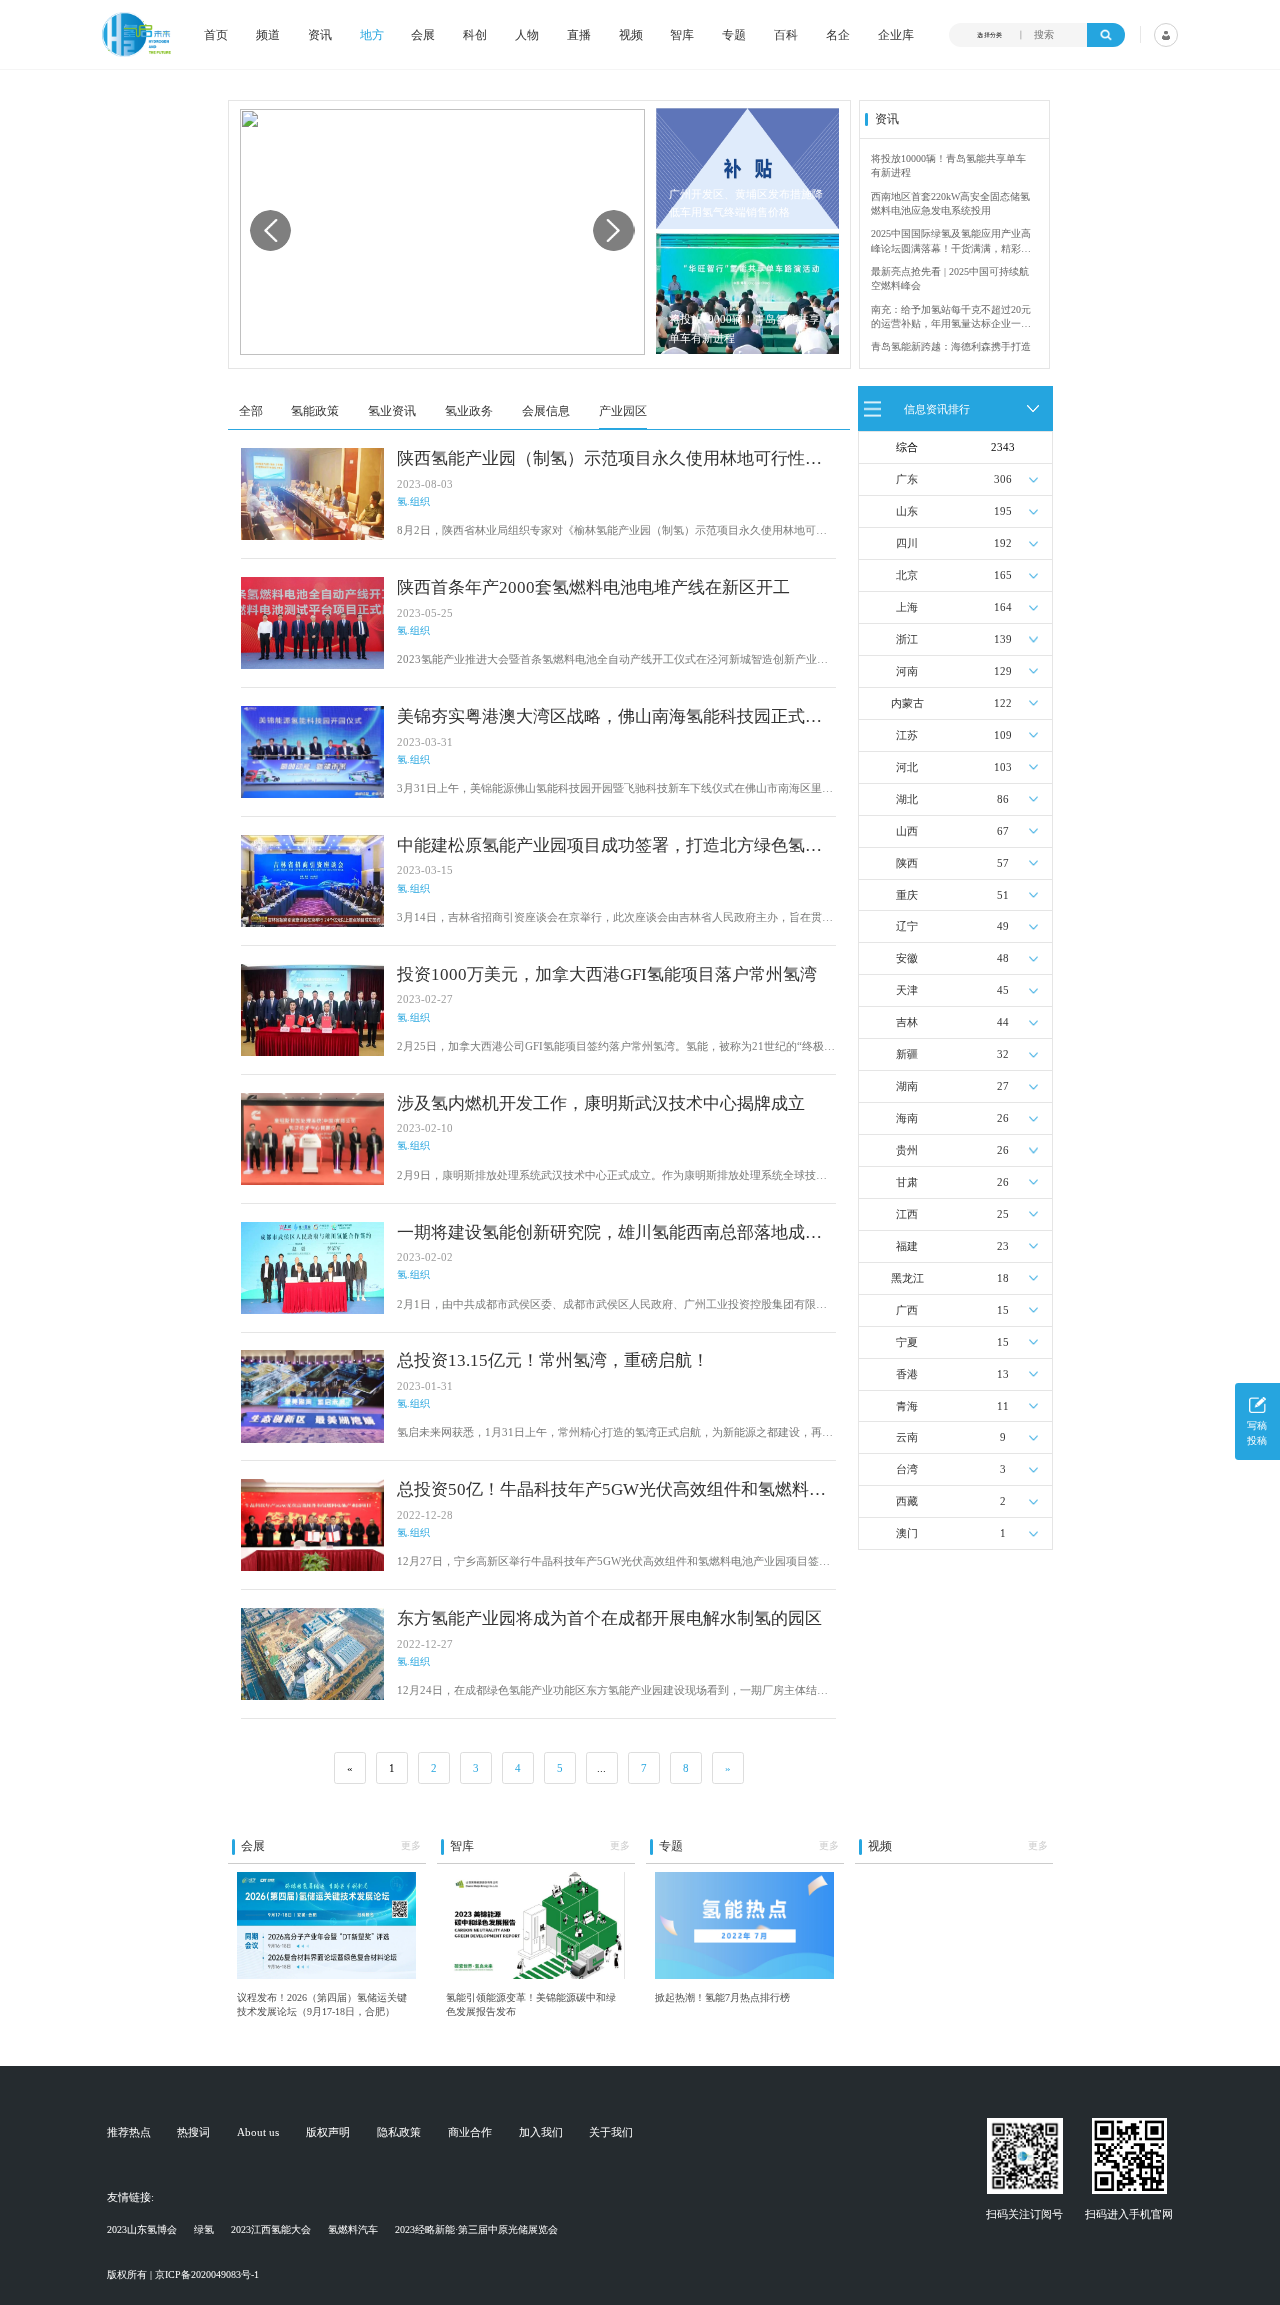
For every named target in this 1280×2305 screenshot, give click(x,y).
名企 (838, 35)
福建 (907, 1246)
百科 (786, 35)
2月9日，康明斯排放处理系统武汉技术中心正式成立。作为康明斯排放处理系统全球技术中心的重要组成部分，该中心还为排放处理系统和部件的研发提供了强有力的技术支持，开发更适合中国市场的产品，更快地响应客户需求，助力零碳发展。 (612, 1176)
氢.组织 (413, 501)
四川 (907, 543)
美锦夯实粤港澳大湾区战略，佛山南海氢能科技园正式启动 (609, 717)
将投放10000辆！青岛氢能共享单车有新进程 (744, 328)
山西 (907, 831)
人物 (527, 35)
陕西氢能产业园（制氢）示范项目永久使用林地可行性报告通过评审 (609, 459)
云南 (907, 1437)
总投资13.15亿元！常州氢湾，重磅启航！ (553, 1360)
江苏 (907, 735)
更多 (411, 1845)
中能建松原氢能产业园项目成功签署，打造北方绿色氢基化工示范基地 (609, 846)
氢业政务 (469, 411)
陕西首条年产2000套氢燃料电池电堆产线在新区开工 (593, 587)
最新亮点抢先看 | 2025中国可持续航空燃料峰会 (950, 278)
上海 (907, 607)
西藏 (907, 1501)
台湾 (907, 1469)
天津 (907, 990)
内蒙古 (907, 703)
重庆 (907, 895)
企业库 (896, 35)
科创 (475, 35)
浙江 (907, 639)
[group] (442, 232)
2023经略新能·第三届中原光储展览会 (476, 2229)
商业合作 (470, 2132)
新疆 (907, 1054)
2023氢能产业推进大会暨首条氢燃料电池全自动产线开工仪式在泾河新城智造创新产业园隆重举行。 (612, 660)
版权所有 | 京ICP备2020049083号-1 (183, 2274)
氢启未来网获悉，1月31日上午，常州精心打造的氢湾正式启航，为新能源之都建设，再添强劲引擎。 (615, 1433)
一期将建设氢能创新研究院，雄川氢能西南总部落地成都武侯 (609, 1233)
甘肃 (907, 1182)
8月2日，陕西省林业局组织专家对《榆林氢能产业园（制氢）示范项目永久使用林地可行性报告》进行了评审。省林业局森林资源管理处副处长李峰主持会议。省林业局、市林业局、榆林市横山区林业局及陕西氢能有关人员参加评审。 (612, 531)
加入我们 (541, 2132)
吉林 (907, 1022)
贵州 (907, 1150)
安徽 (907, 958)
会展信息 (546, 411)
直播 (579, 35)
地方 (372, 35)
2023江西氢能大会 (271, 2229)
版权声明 (328, 2132)
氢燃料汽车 (353, 2229)
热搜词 (193, 2132)
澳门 (907, 1533)
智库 (682, 35)
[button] (613, 230)
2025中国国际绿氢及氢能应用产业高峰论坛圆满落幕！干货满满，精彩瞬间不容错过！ (951, 242)
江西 (907, 1214)
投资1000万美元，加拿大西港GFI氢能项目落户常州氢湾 (607, 974)
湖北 (907, 799)
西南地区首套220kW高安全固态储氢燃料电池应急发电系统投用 (950, 203)
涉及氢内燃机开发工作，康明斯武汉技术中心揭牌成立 (601, 1103)
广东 (907, 479)
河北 (907, 767)
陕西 (907, 863)
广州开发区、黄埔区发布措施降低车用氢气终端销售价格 (746, 203)
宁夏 (907, 1342)
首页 (216, 35)
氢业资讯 (392, 411)
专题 (734, 35)
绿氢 (204, 2229)
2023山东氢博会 (142, 2229)
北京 (907, 575)
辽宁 (907, 926)
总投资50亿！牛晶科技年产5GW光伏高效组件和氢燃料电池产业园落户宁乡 (611, 1490)
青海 (907, 1406)
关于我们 (611, 2132)
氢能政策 (315, 411)
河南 (907, 671)
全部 (251, 411)
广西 (907, 1310)
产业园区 (623, 411)
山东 (907, 511)
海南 (907, 1118)
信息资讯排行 (937, 408)
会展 (423, 35)
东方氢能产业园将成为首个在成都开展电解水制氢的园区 (609, 1618)
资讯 (320, 35)
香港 (907, 1374)
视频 (631, 35)
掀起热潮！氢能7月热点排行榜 (722, 1997)
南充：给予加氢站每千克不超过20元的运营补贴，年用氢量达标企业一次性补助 (951, 318)
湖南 (907, 1086)
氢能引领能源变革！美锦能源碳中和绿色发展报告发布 (531, 2004)
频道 (268, 35)
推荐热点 (129, 2132)
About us (258, 2132)
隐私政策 (399, 2132)
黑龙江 (907, 1278)
